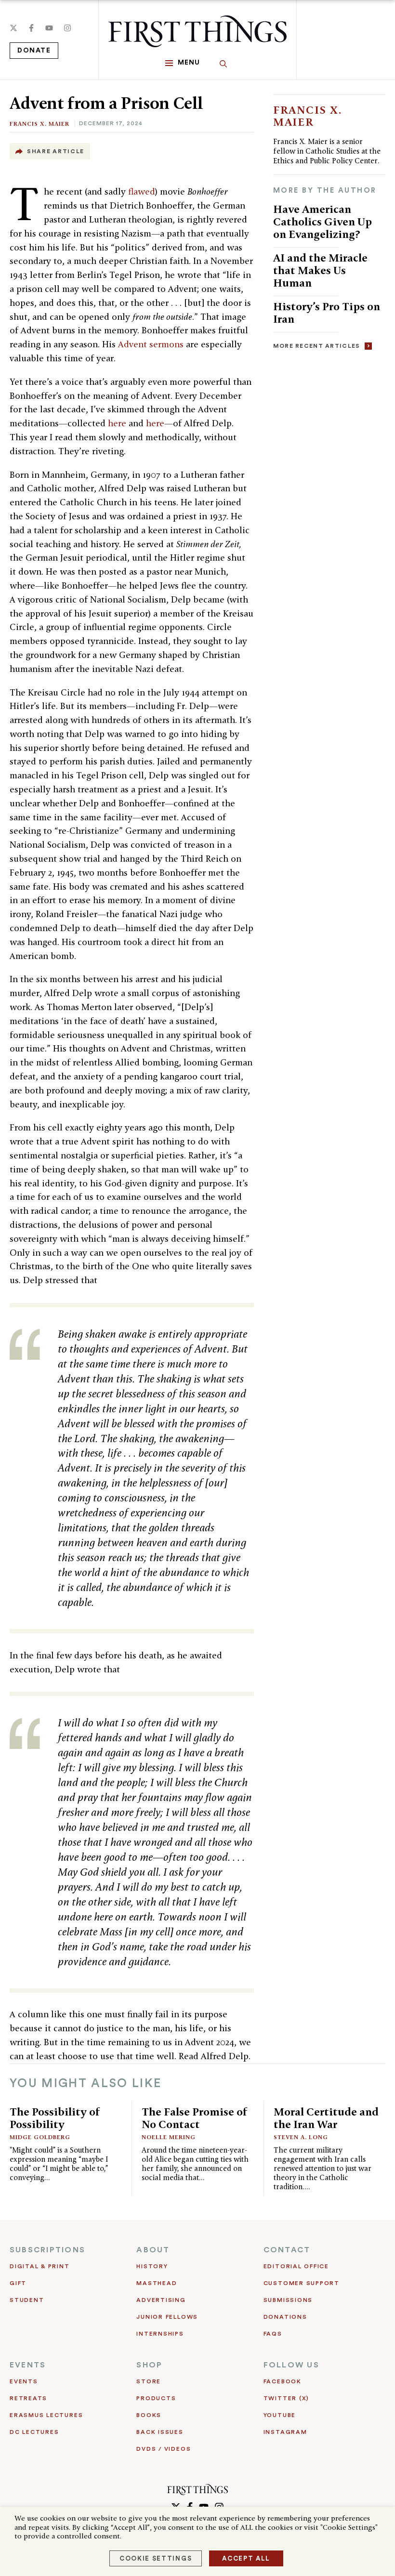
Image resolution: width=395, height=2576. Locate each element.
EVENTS (28, 2365)
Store (149, 2381)
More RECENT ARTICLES (317, 346)
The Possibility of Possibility (55, 2118)
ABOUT (153, 2250)
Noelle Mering (169, 2137)
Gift (18, 2283)
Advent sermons (151, 344)
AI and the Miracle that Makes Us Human (320, 270)
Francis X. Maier (39, 124)
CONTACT (287, 2250)
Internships (160, 2334)
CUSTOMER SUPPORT (302, 2283)
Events (24, 2381)
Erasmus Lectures (46, 2415)
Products (156, 2398)
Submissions (288, 2300)
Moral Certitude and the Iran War (326, 2118)
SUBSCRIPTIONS (47, 2250)
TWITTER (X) (286, 2398)
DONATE (34, 51)
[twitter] (13, 28)
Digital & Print (40, 2266)
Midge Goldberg (40, 2137)
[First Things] (197, 31)
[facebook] (31, 28)
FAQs (273, 2334)
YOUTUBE (280, 2415)
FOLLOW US (291, 2365)
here (117, 423)
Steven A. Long (301, 2137)
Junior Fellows (167, 2317)
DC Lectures (34, 2432)
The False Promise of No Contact (195, 2118)
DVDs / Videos (164, 2449)
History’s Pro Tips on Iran (327, 312)
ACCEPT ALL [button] (246, 2558)
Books (149, 2415)
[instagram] (67, 28)
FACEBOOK (283, 2381)
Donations (285, 2317)
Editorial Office (296, 2266)
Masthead (157, 2283)
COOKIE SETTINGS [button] (156, 2558)
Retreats (28, 2398)
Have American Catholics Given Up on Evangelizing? (323, 221)
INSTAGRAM (285, 2432)
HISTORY (152, 2266)
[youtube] (49, 28)
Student (27, 2300)
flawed (142, 191)
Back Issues (160, 2432)
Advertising (161, 2300)
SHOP (149, 2365)
